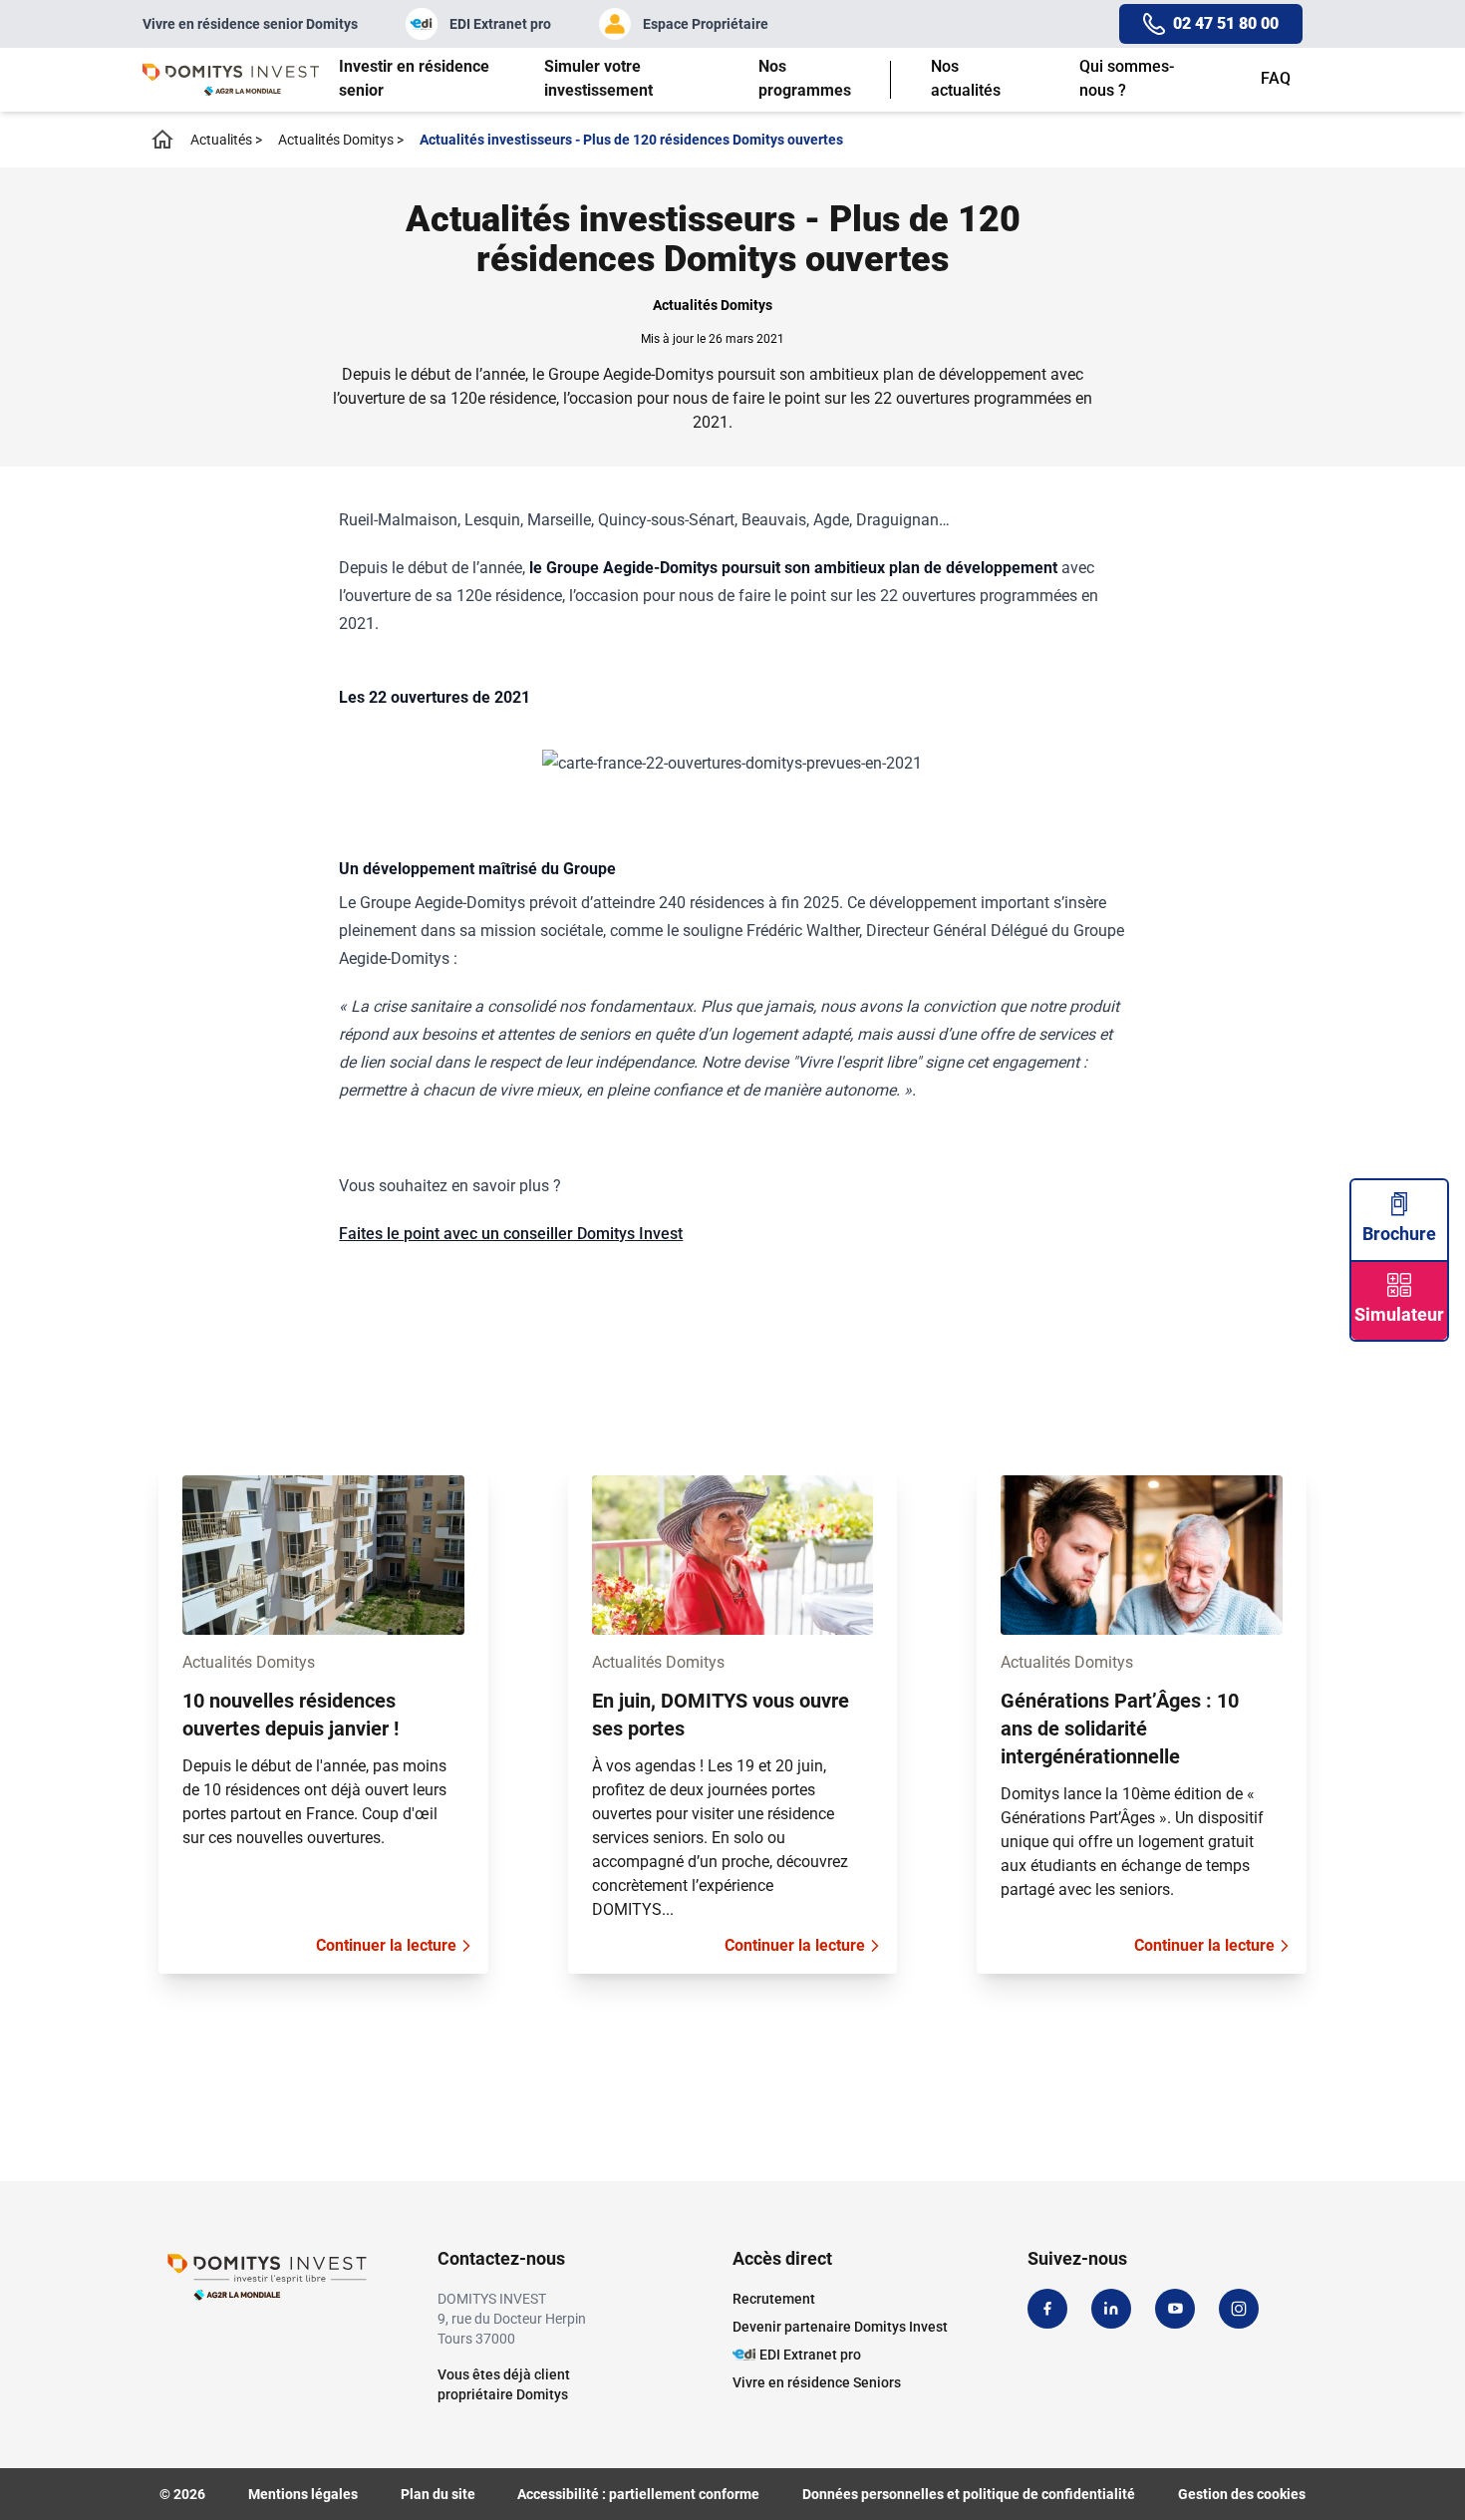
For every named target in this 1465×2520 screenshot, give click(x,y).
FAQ (1276, 78)
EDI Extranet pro (500, 24)
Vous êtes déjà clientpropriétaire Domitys (504, 2384)
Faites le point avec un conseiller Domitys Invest (511, 1234)
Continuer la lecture (386, 1945)
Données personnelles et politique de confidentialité (969, 2494)
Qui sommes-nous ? (1127, 78)
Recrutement (774, 2299)
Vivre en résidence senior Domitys (250, 24)
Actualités (226, 140)
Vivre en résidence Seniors (817, 2382)
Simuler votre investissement (598, 78)
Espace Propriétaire (706, 24)
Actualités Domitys (341, 140)
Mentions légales (303, 2494)
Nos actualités (966, 78)
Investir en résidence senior (414, 78)
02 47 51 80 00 (1226, 23)
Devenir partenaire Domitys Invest (840, 2327)
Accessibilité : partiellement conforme (638, 2494)
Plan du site (438, 2494)
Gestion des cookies (1242, 2494)
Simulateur (1399, 1314)
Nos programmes (805, 78)
